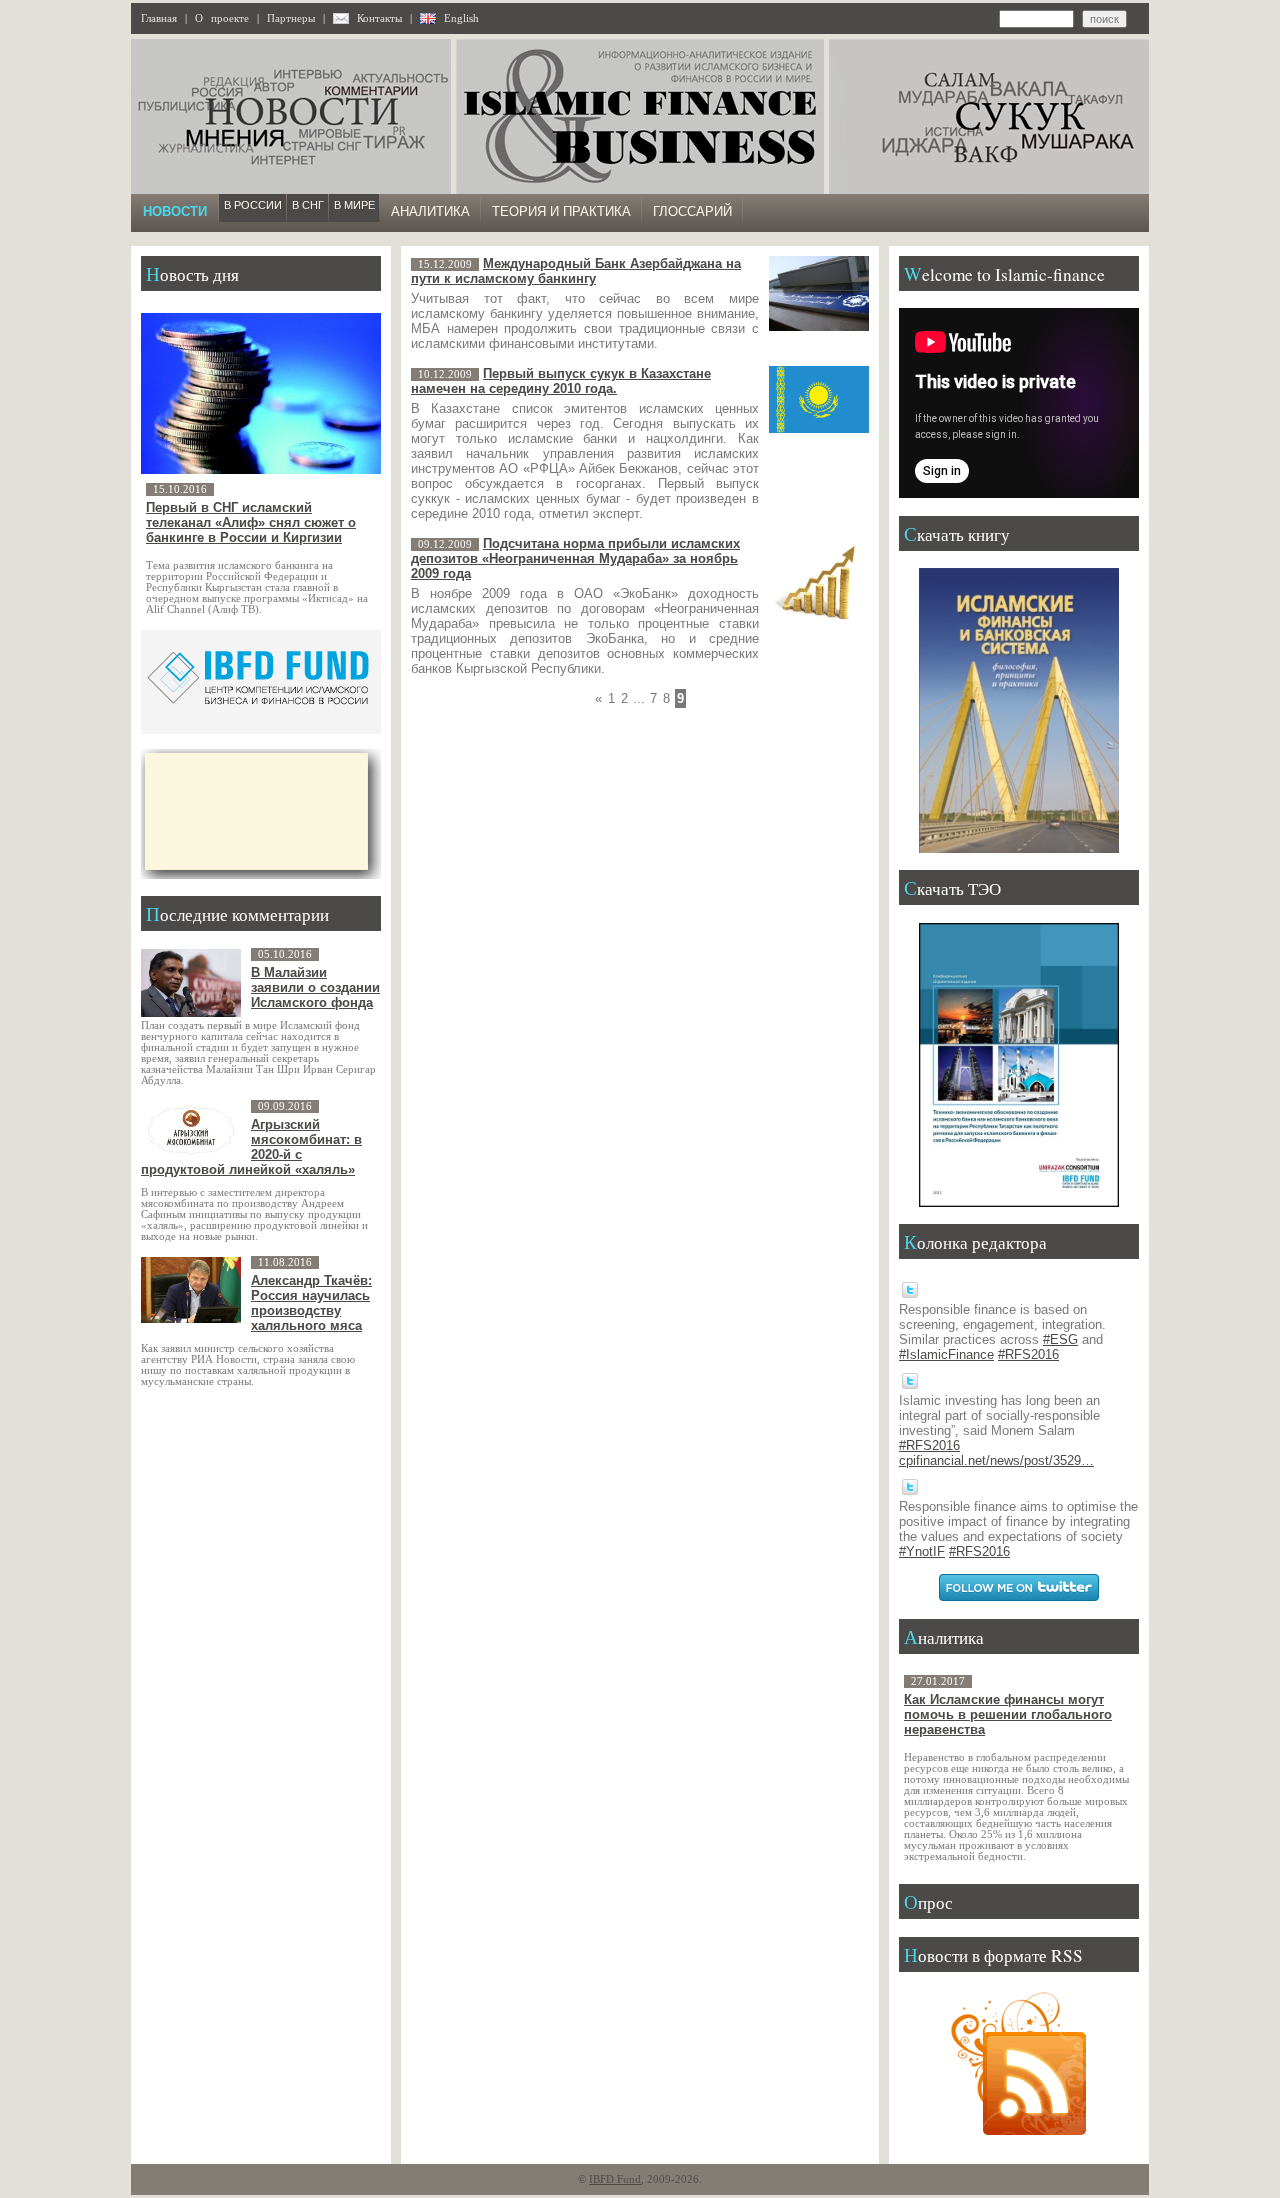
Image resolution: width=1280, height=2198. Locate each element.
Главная (159, 18)
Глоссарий (692, 211)
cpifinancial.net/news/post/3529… (996, 1460)
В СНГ (308, 205)
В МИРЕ (354, 205)
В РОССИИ (253, 205)
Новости (175, 211)
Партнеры (291, 18)
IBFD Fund (615, 2179)
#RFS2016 (1028, 1354)
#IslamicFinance (946, 1354)
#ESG (1060, 1339)
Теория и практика (561, 211)
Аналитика (430, 211)
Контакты (379, 18)
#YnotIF (922, 1551)
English (461, 18)
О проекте (222, 18)
